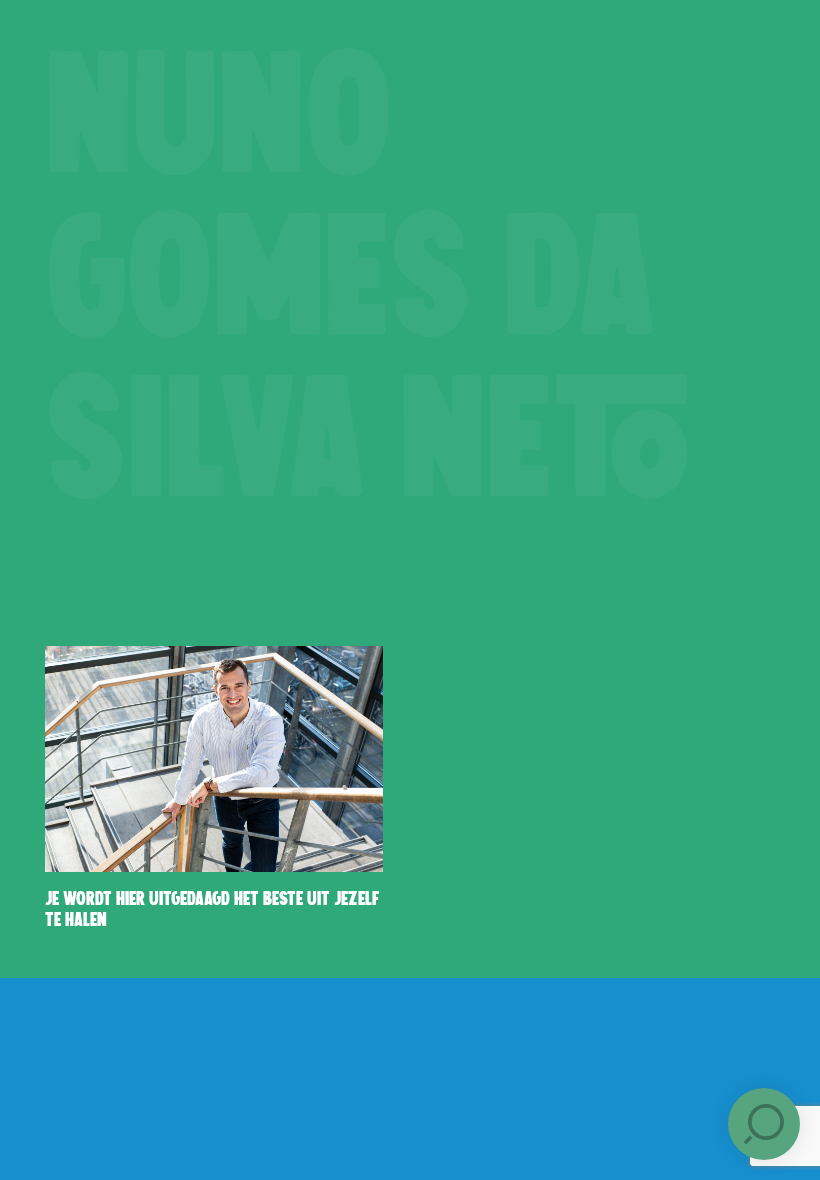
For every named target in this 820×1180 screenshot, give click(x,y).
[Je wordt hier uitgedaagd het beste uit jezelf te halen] (214, 758)
